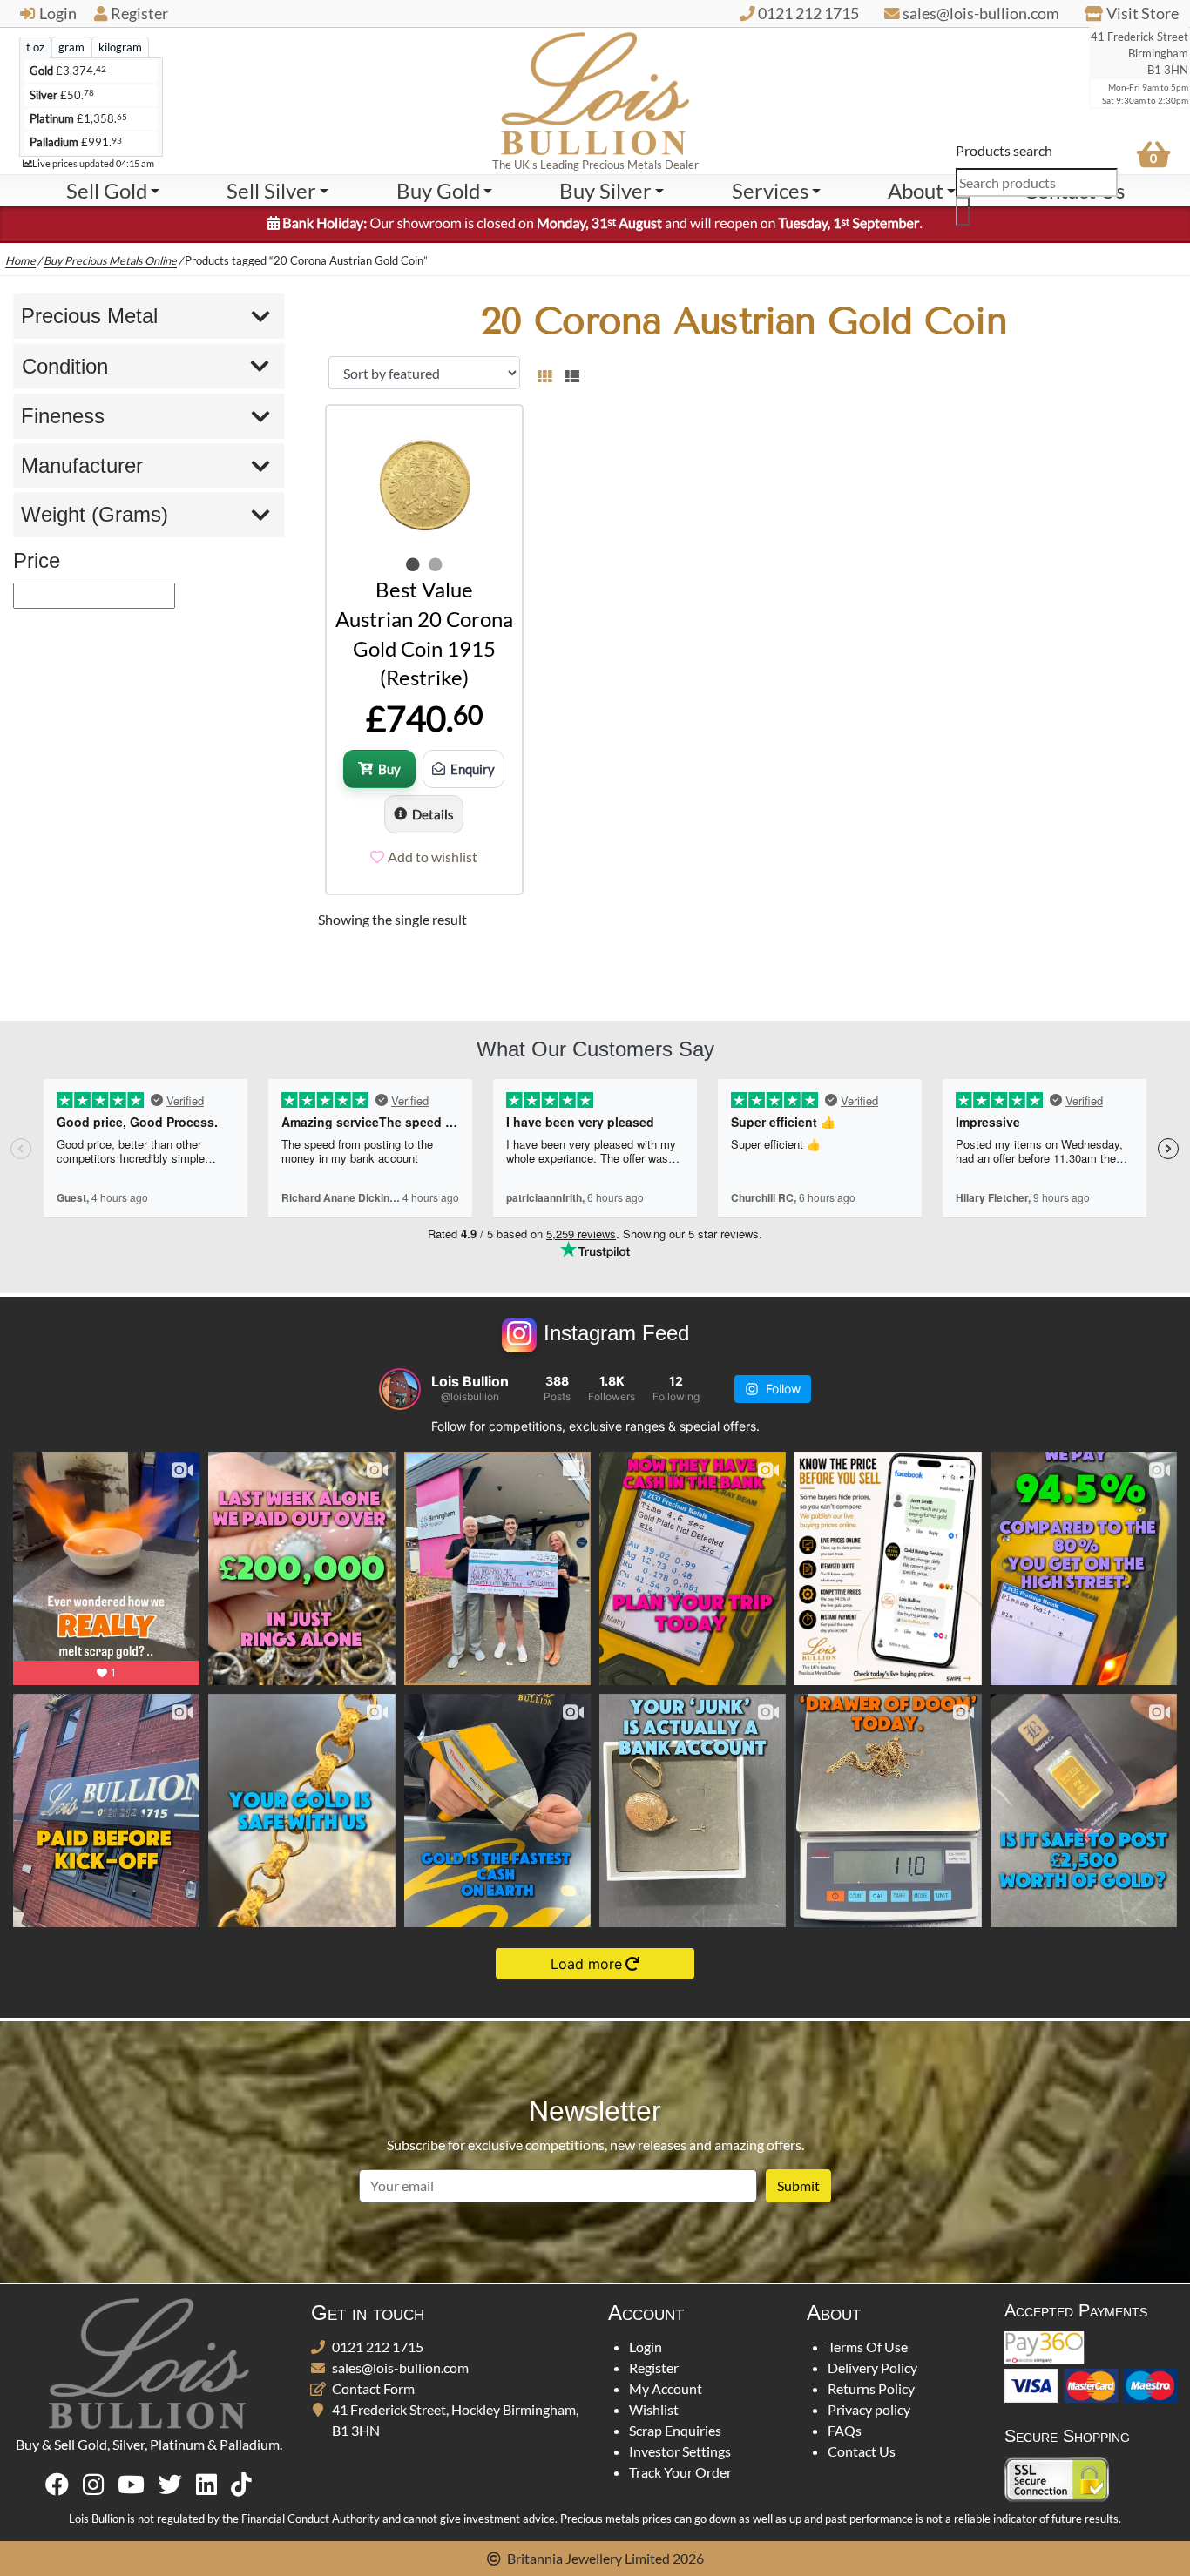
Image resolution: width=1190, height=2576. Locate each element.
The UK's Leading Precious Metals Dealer (595, 165)
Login (58, 13)
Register (139, 13)
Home (20, 260)
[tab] (35, 47)
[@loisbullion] (400, 1389)
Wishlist (654, 2409)
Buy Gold (438, 190)
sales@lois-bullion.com (400, 2367)
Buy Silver (605, 190)
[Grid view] (544, 373)
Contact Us (862, 2451)
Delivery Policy (872, 2367)
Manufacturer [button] (82, 465)
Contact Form (373, 2388)
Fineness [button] (63, 416)
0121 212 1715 (378, 2347)
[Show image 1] (413, 564)
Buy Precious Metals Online (110, 260)
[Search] (963, 211)
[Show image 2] (436, 564)
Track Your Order (680, 2472)
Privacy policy (869, 2409)
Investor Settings (680, 2451)
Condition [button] (65, 366)
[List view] (569, 373)
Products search (1004, 150)
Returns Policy (871, 2388)
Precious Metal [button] (89, 316)
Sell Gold (107, 190)
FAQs (845, 2430)
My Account (666, 2388)
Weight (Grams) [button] (95, 514)
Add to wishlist (433, 856)
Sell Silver (271, 190)
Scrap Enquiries (675, 2430)
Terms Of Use (868, 2347)
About (916, 190)
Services (770, 190)
